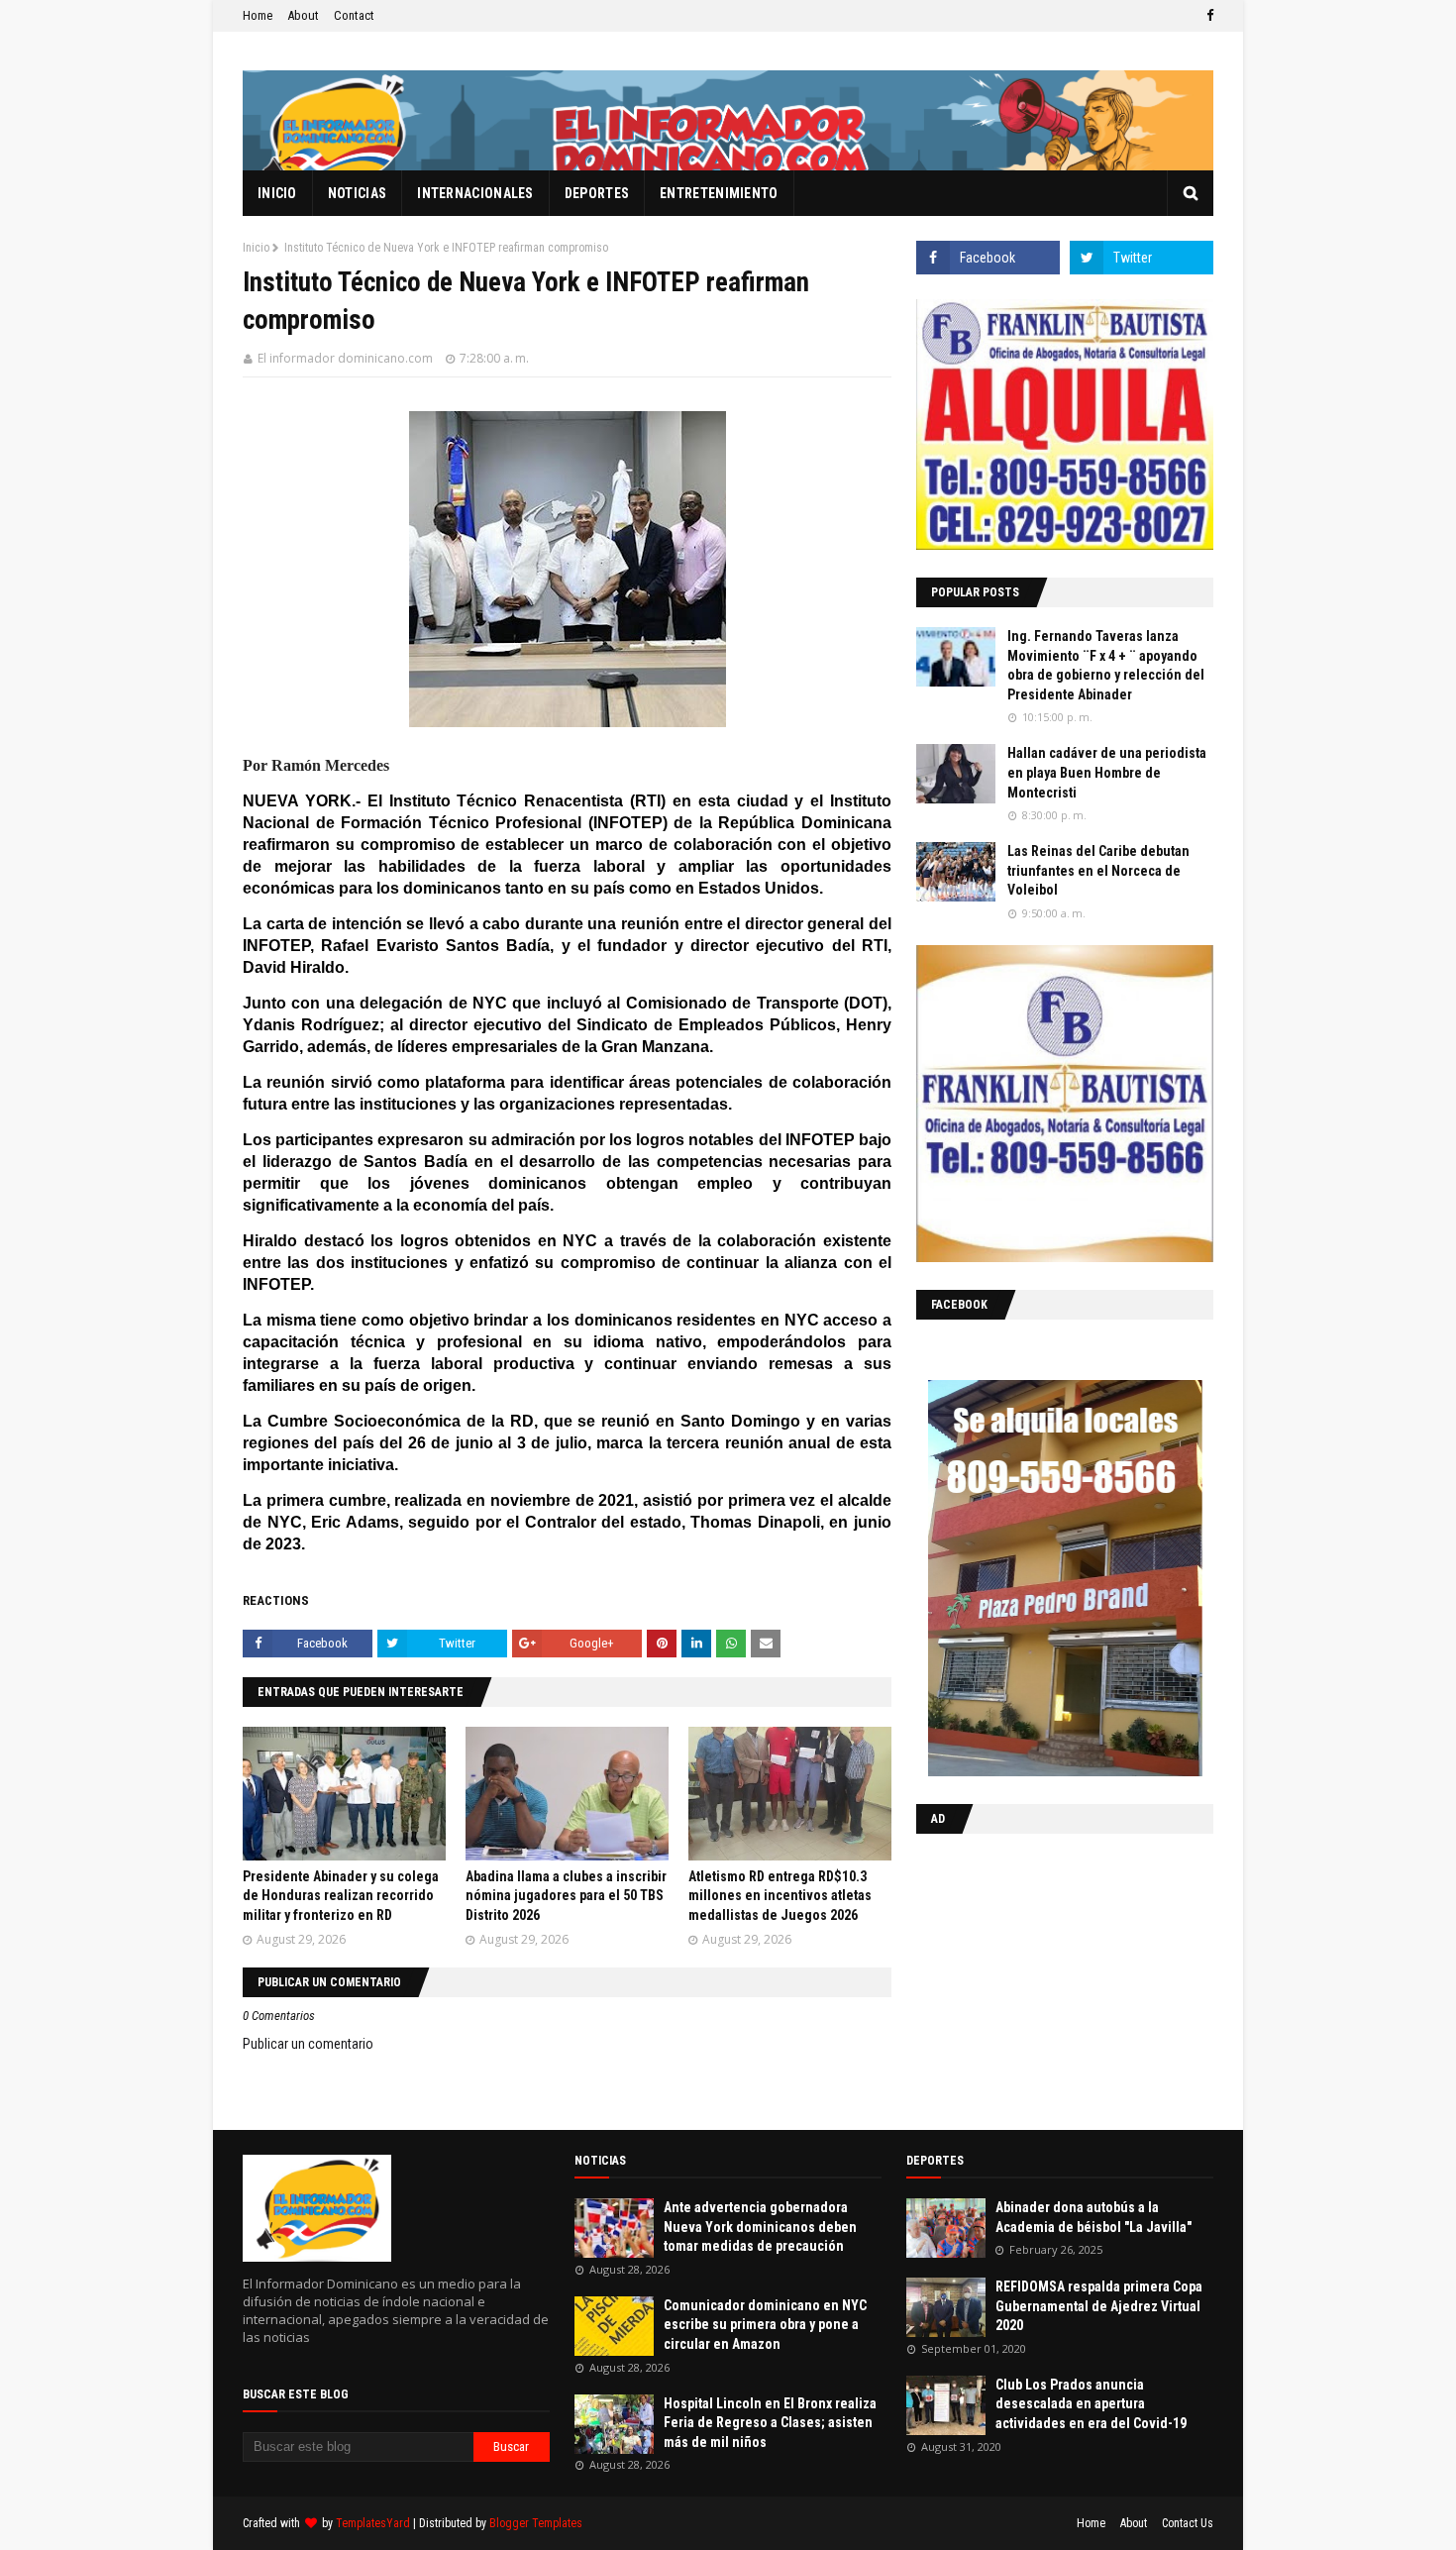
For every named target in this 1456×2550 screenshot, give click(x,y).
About (303, 15)
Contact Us (1188, 2523)
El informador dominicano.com (345, 358)
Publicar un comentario (308, 2044)
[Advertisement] (1040, 1977)
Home (258, 15)
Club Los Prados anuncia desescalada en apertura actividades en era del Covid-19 (1091, 2404)
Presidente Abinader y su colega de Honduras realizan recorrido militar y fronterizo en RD (341, 1896)
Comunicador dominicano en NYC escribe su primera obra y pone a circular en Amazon (765, 2325)
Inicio (256, 248)
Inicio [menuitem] (277, 193)
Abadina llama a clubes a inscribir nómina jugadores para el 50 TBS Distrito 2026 (566, 1896)
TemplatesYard (373, 2523)
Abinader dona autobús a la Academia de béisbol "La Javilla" (1093, 2217)
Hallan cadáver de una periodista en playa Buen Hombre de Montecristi (1107, 772)
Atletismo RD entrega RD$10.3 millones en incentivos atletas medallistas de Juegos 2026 (780, 1896)
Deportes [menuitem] (597, 193)
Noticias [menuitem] (357, 193)
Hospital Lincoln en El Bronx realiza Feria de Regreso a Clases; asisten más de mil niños (770, 2423)
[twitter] (1142, 258)
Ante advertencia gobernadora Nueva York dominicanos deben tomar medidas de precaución (760, 2227)
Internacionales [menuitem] (475, 193)
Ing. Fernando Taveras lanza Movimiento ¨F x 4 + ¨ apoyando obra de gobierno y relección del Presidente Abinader (1106, 665)
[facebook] (1207, 16)
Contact (354, 15)
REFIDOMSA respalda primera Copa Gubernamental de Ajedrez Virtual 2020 (1099, 2306)
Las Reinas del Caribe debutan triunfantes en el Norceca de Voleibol (1098, 870)
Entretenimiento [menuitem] (719, 193)
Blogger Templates (536, 2523)
